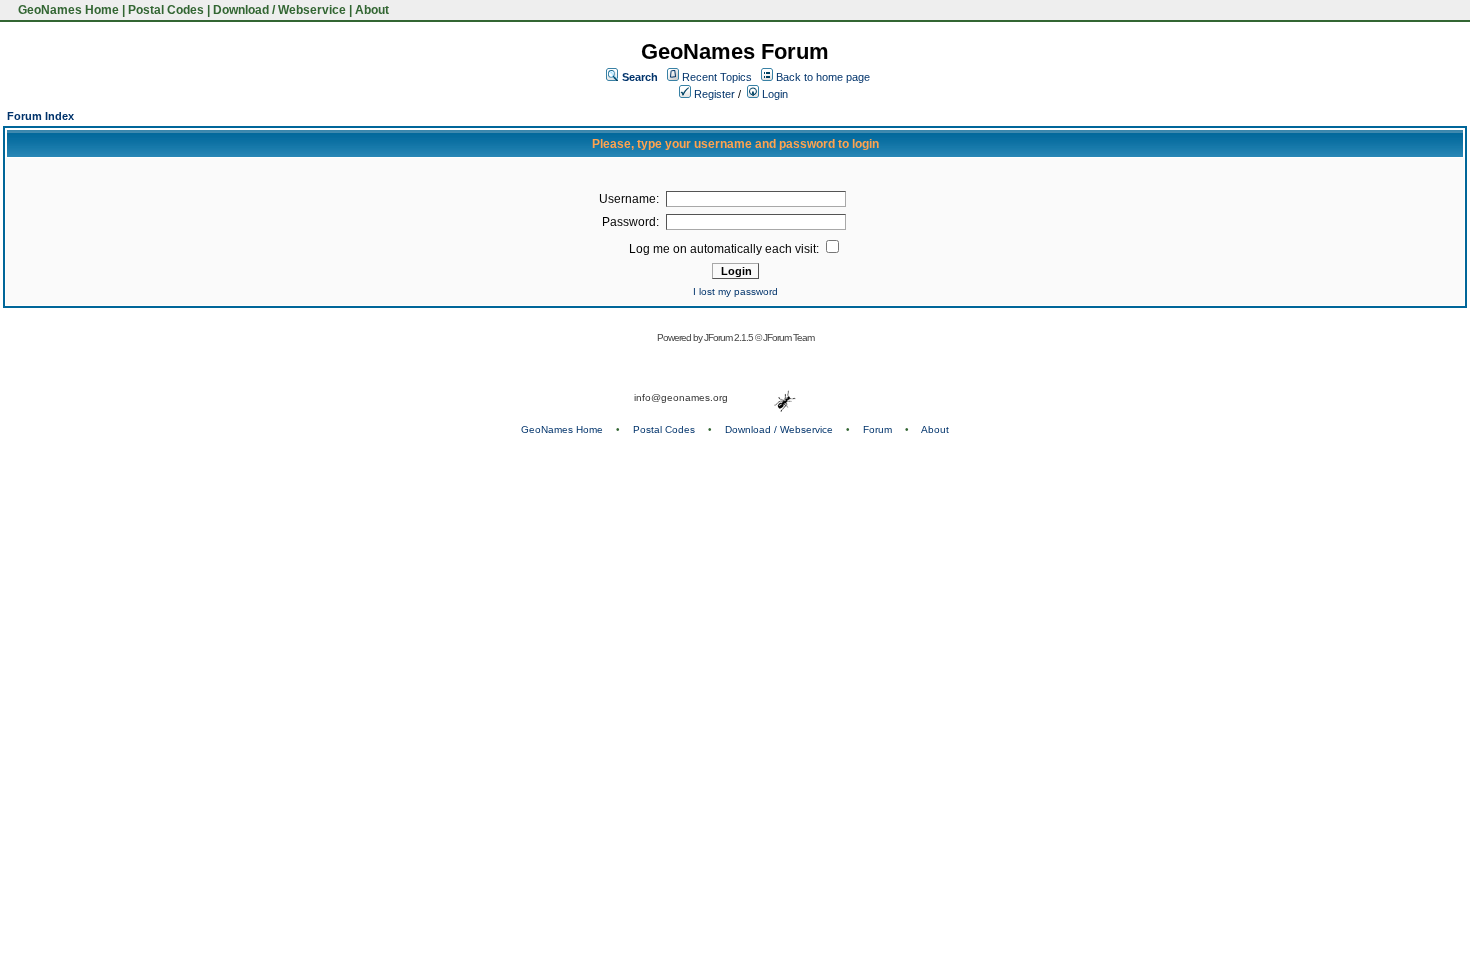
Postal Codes (166, 10)
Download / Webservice (279, 10)
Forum (877, 429)
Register (713, 94)
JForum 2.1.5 (729, 337)
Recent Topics (717, 77)
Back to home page (823, 77)
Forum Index (40, 116)
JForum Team (788, 337)
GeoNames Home (67, 10)
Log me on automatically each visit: (725, 249)
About (372, 10)
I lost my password (735, 291)
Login (773, 94)
